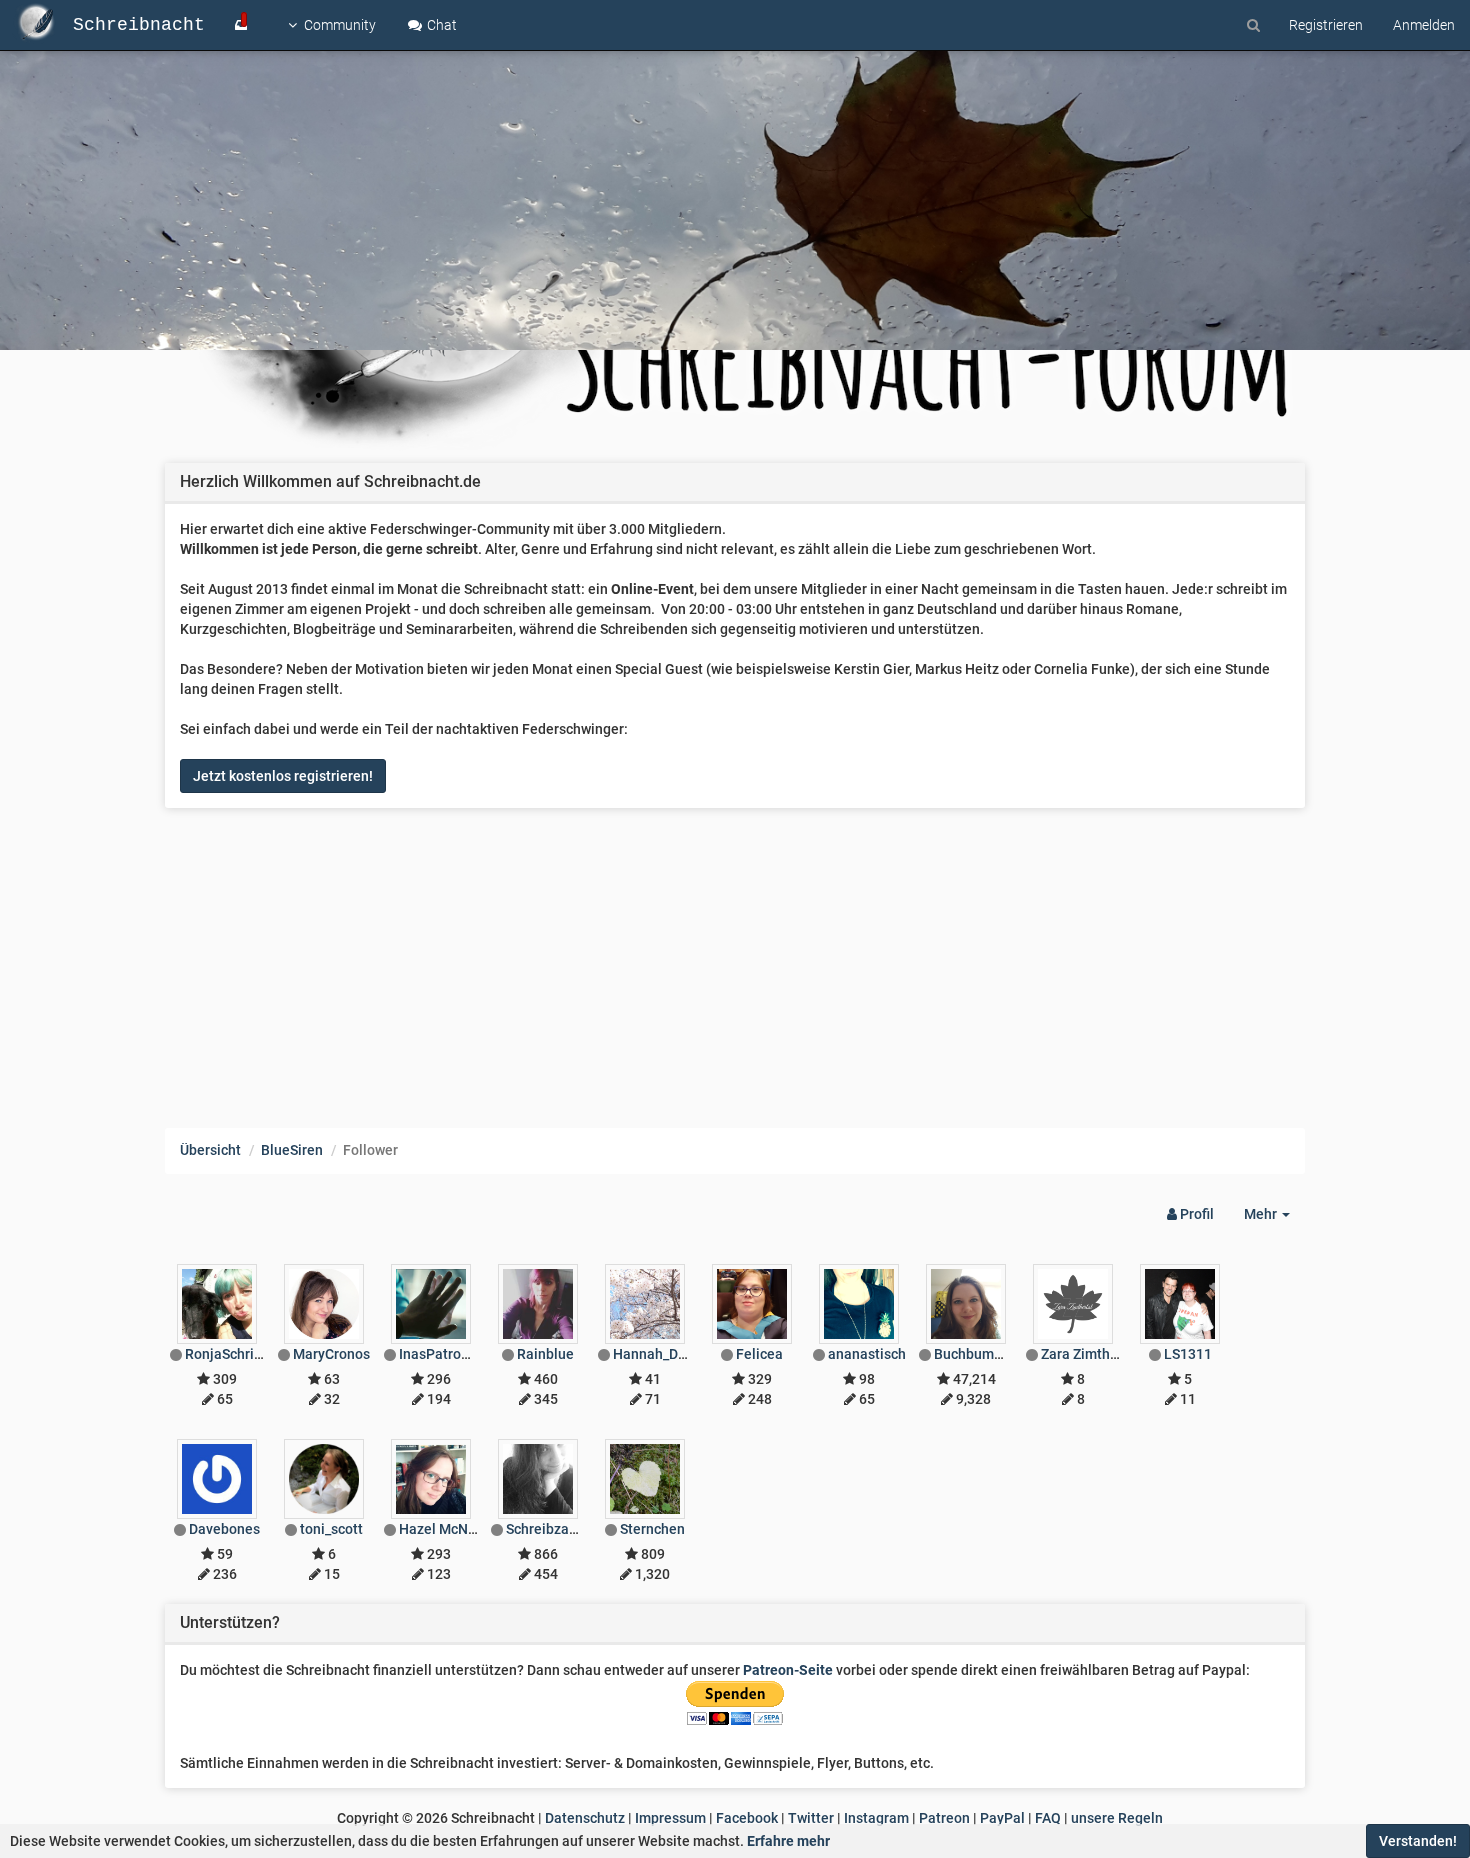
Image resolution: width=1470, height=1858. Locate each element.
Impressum (670, 1818)
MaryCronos (331, 1354)
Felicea (759, 1354)
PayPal (1002, 1818)
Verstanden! (1418, 1841)
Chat (440, 25)
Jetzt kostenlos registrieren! (283, 776)
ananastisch (867, 1354)
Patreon (944, 1818)
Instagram (876, 1818)
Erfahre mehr (788, 1841)
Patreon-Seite (788, 1670)
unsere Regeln (1117, 1818)
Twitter (811, 1818)
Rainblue (545, 1354)
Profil (1195, 1214)
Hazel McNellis (447, 1529)
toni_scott (331, 1529)
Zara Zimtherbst (1092, 1354)
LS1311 (1188, 1354)
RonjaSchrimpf (232, 1354)
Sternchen (652, 1529)
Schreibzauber (552, 1529)
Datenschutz (585, 1818)
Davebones (224, 1529)
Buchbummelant (986, 1354)
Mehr (1274, 1219)
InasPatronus (441, 1354)
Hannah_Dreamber (672, 1354)
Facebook (747, 1818)
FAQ (1048, 1818)
